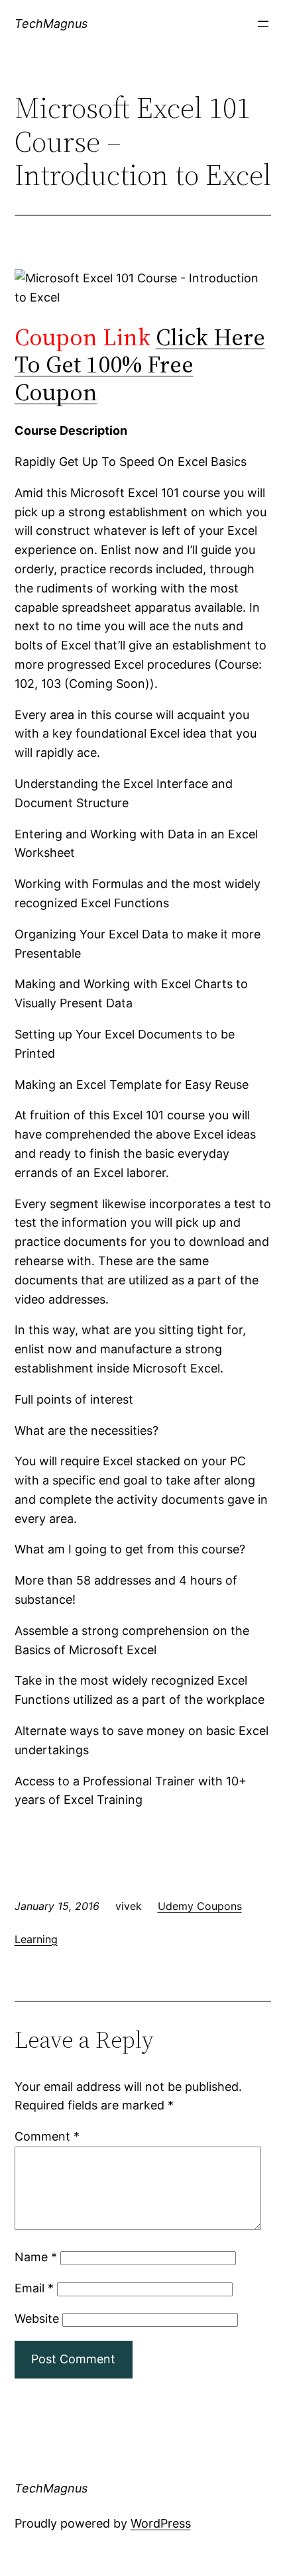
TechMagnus (51, 24)
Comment (47, 2136)
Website (37, 2319)
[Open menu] (263, 24)
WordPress (161, 2523)
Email (34, 2288)
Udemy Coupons (200, 1906)
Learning (36, 1939)
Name (36, 2257)
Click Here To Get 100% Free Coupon (140, 364)
